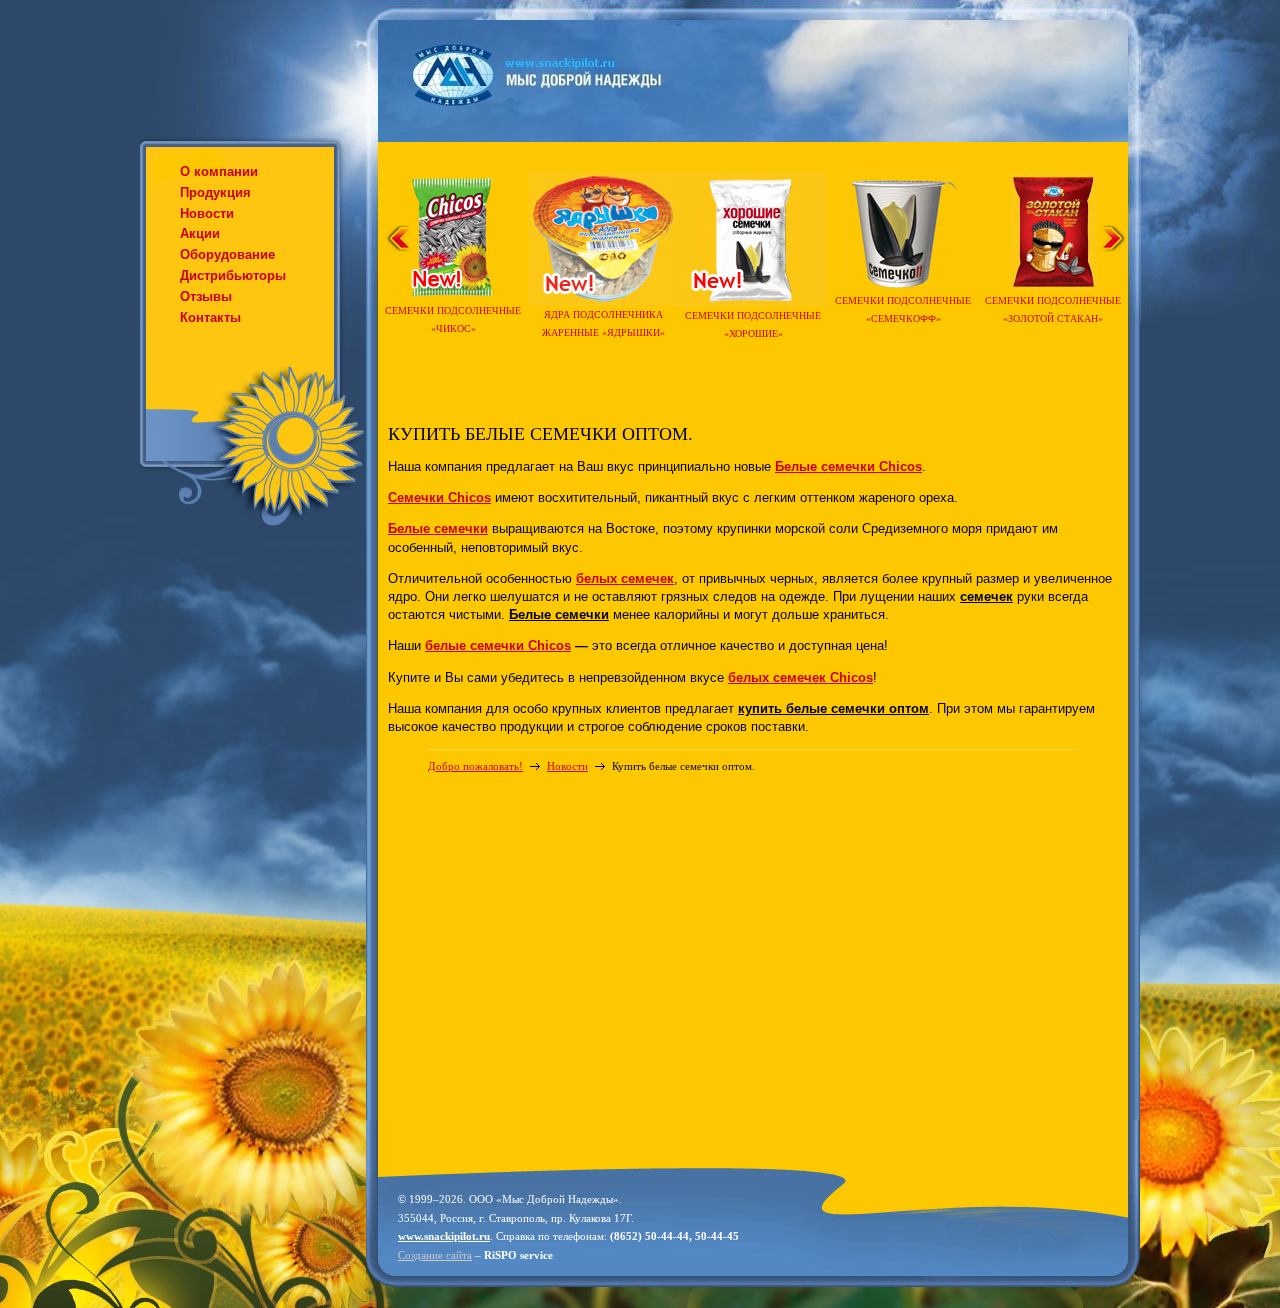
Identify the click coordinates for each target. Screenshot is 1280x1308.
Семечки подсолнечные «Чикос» (453, 319)
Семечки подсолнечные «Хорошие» (753, 324)
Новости (207, 213)
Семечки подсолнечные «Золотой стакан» (1053, 309)
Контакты (210, 317)
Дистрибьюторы (233, 275)
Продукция (215, 192)
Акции (200, 233)
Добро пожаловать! (475, 766)
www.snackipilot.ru (444, 1236)
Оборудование (227, 254)
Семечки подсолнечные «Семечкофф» (903, 309)
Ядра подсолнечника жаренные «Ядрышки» (603, 323)
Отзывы (206, 296)
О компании (219, 171)
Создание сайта (435, 1255)
